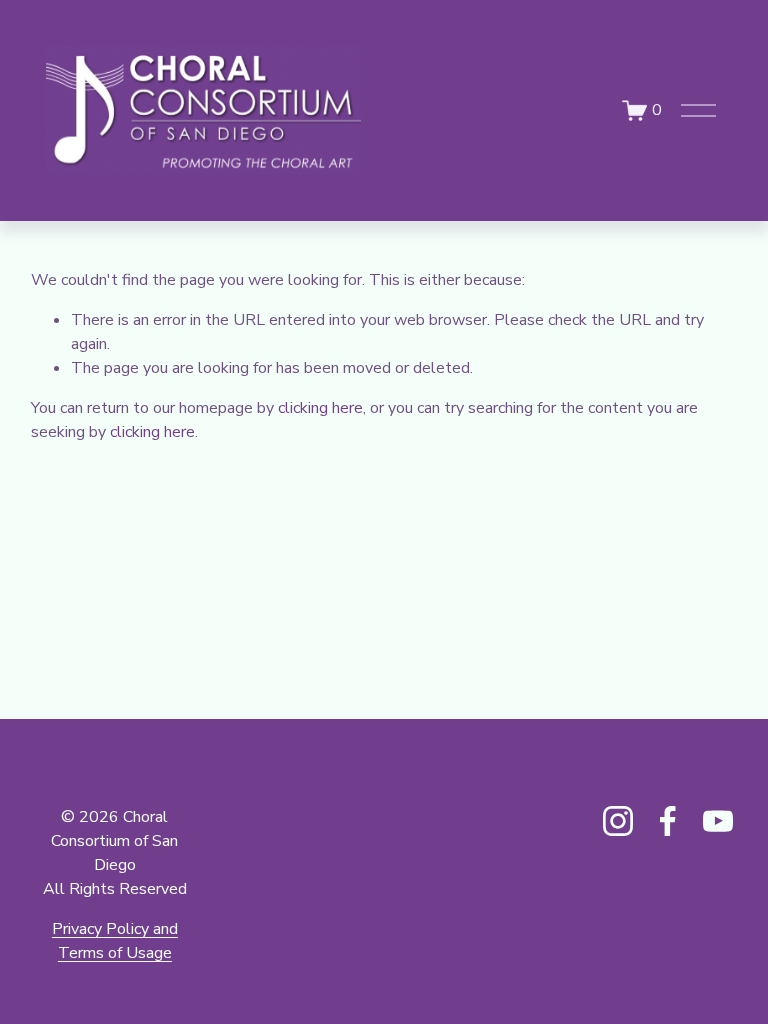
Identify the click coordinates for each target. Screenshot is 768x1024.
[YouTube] (718, 821)
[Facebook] (668, 821)
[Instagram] (618, 821)
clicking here (320, 408)
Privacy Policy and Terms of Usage (115, 941)
